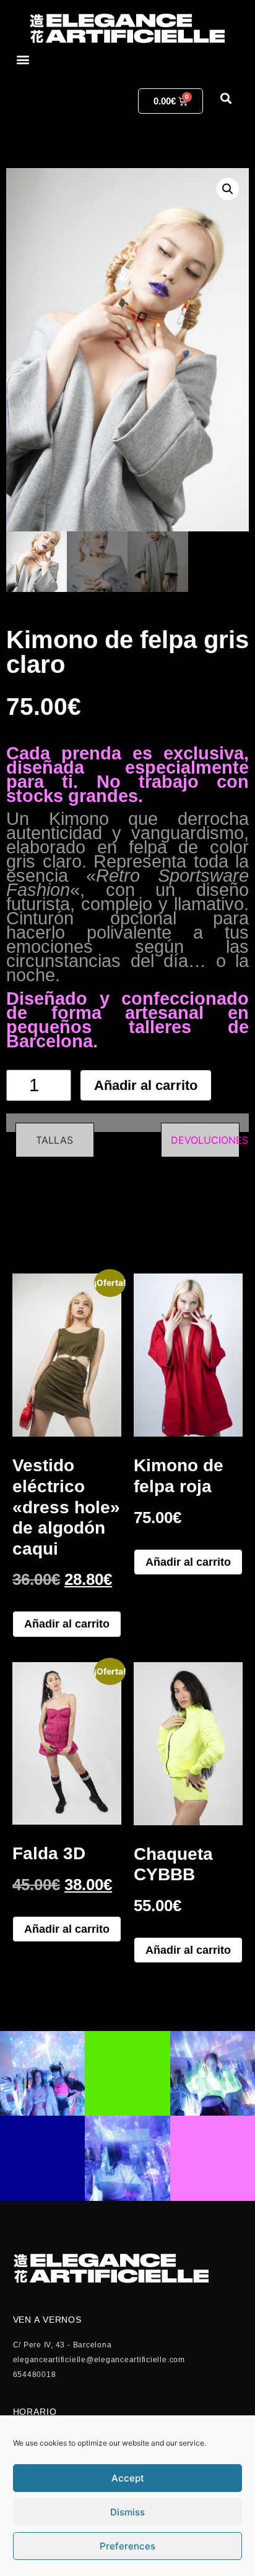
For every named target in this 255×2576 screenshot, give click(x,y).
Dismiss (127, 2512)
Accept (128, 2478)
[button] (23, 60)
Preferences (127, 2546)
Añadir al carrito (146, 1085)
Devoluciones (210, 1140)
